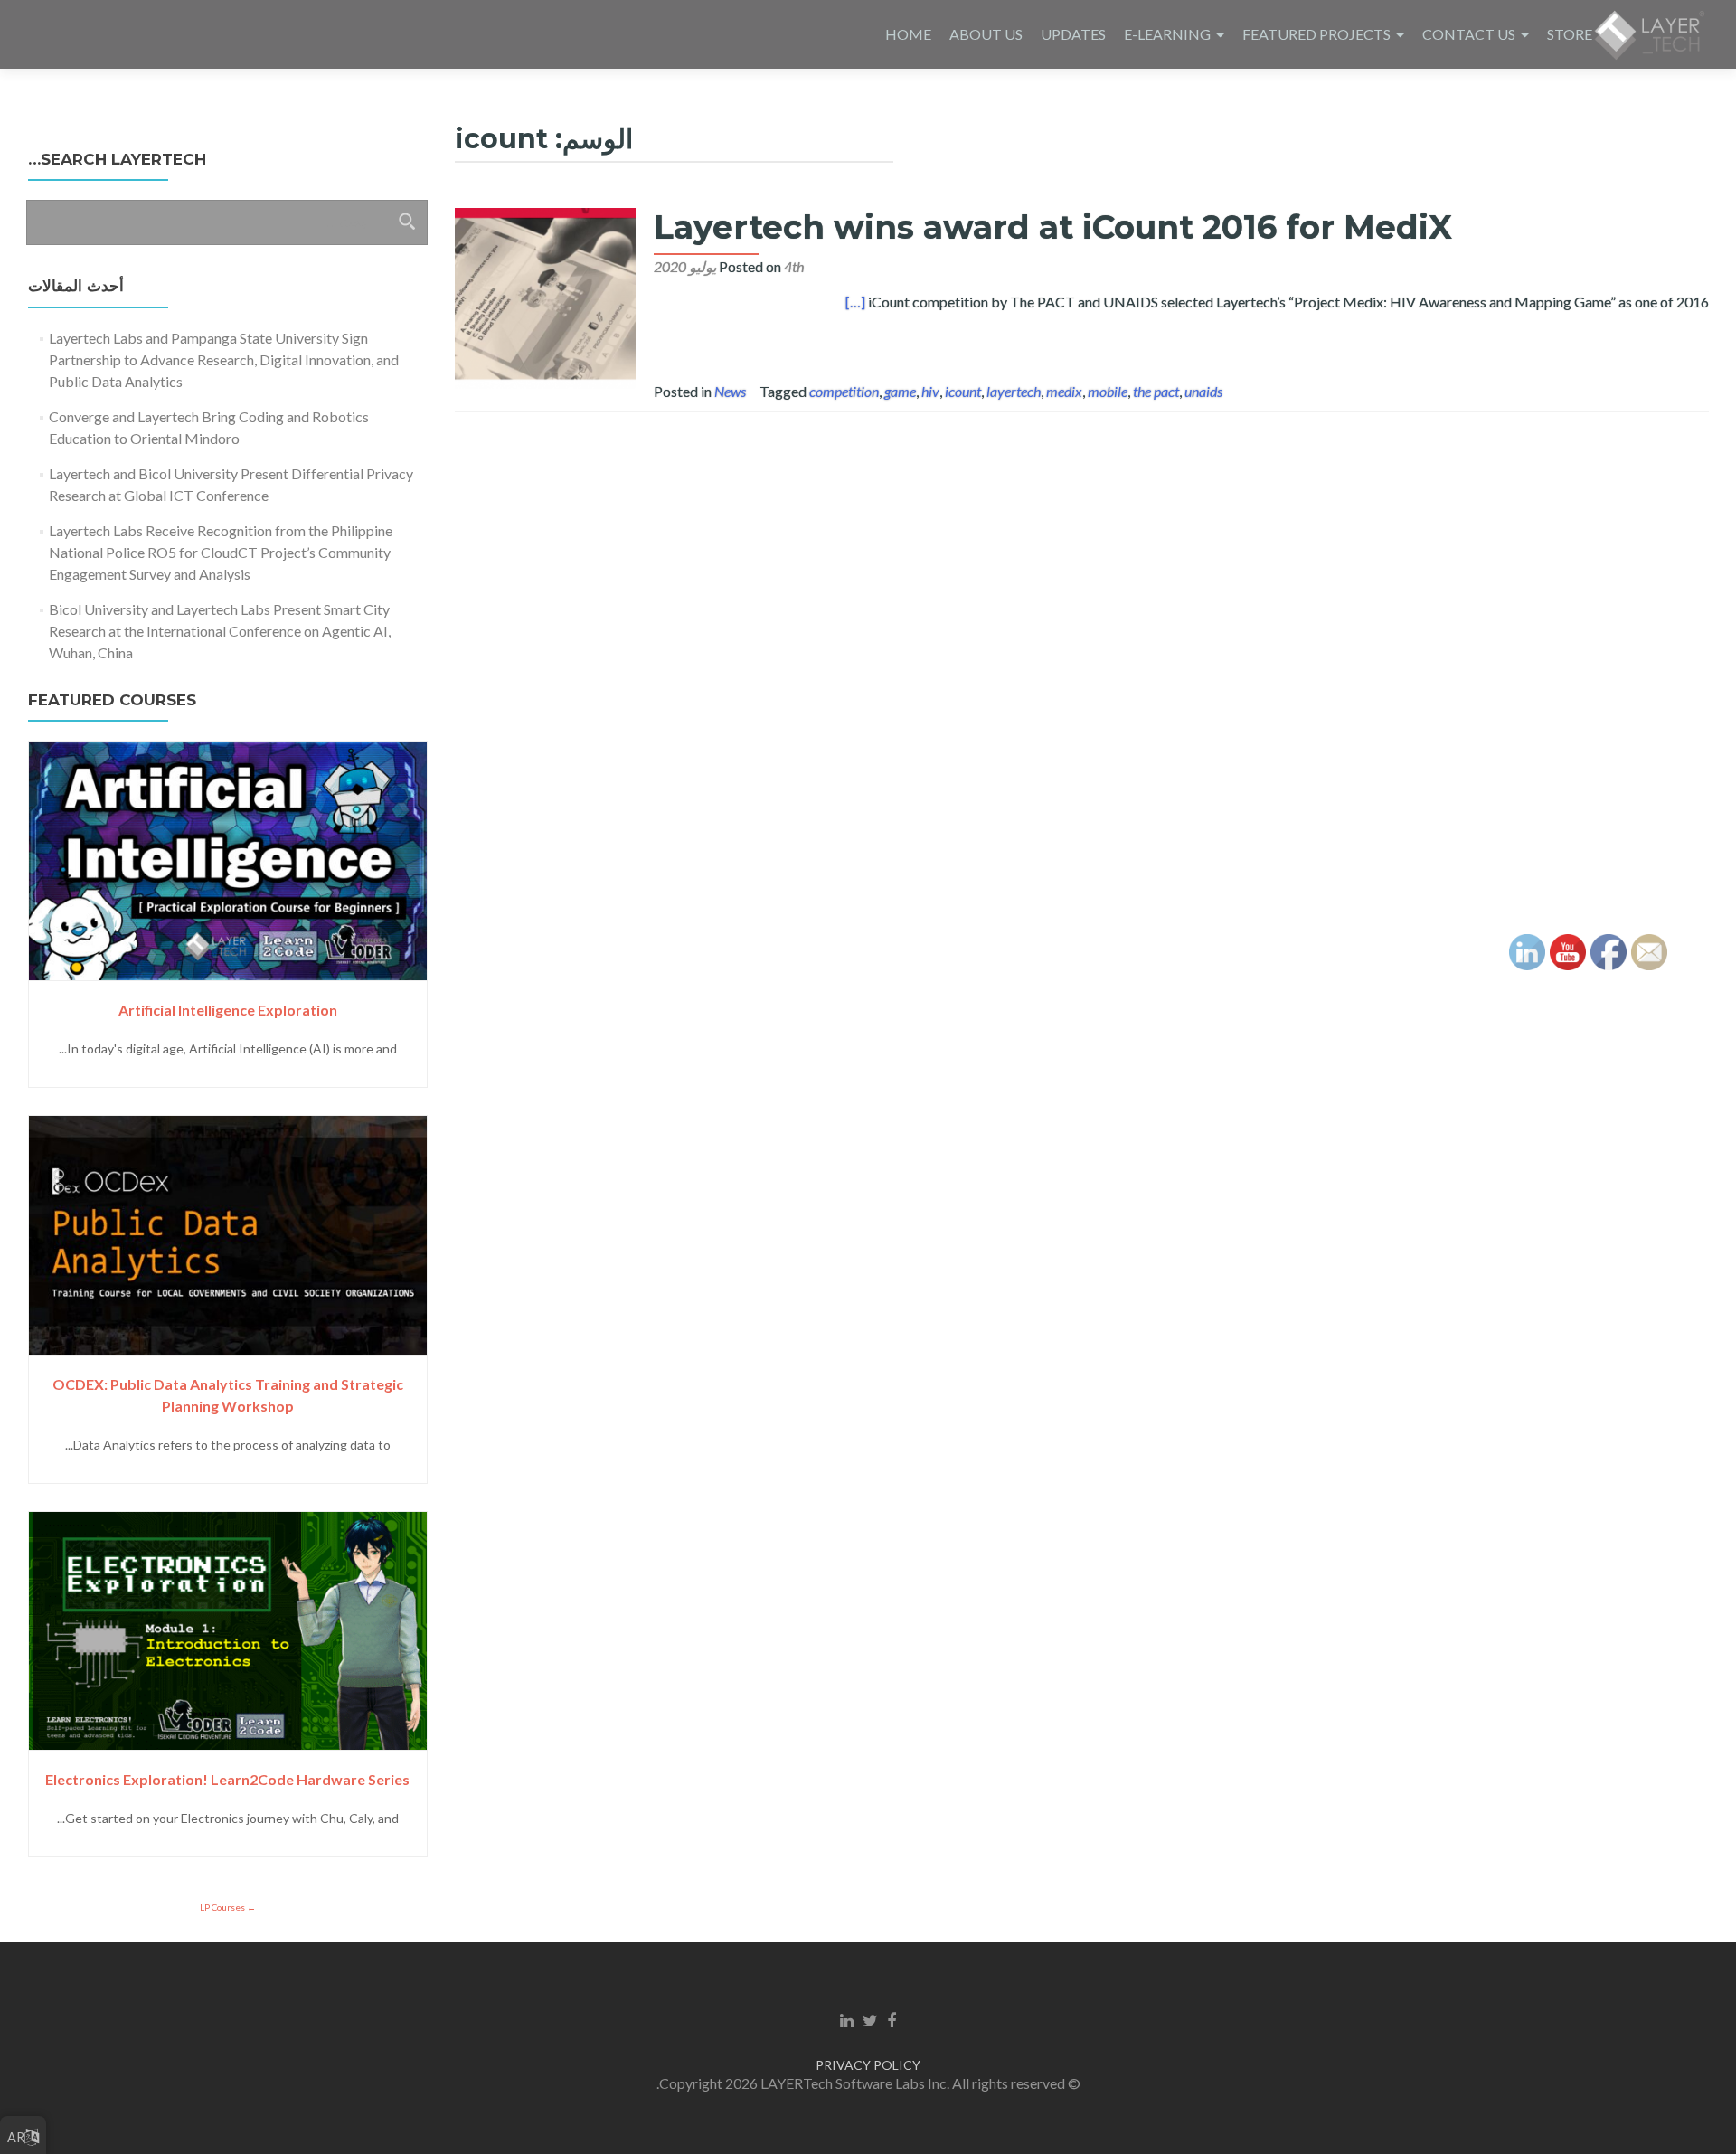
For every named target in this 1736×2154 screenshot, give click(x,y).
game (900, 391)
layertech (1014, 391)
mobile (1108, 391)
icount (963, 391)
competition (844, 391)
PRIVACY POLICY (868, 2065)
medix (1064, 391)
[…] (855, 302)
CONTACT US (1469, 34)
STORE (1570, 34)
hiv (930, 391)
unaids (1203, 391)
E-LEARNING (1167, 34)
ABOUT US (986, 34)
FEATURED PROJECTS (1316, 34)
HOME (908, 34)
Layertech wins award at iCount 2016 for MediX (1053, 227)
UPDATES (1073, 34)
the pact (1156, 391)
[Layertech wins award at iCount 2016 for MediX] (545, 296)
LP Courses (223, 1907)
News (730, 391)
